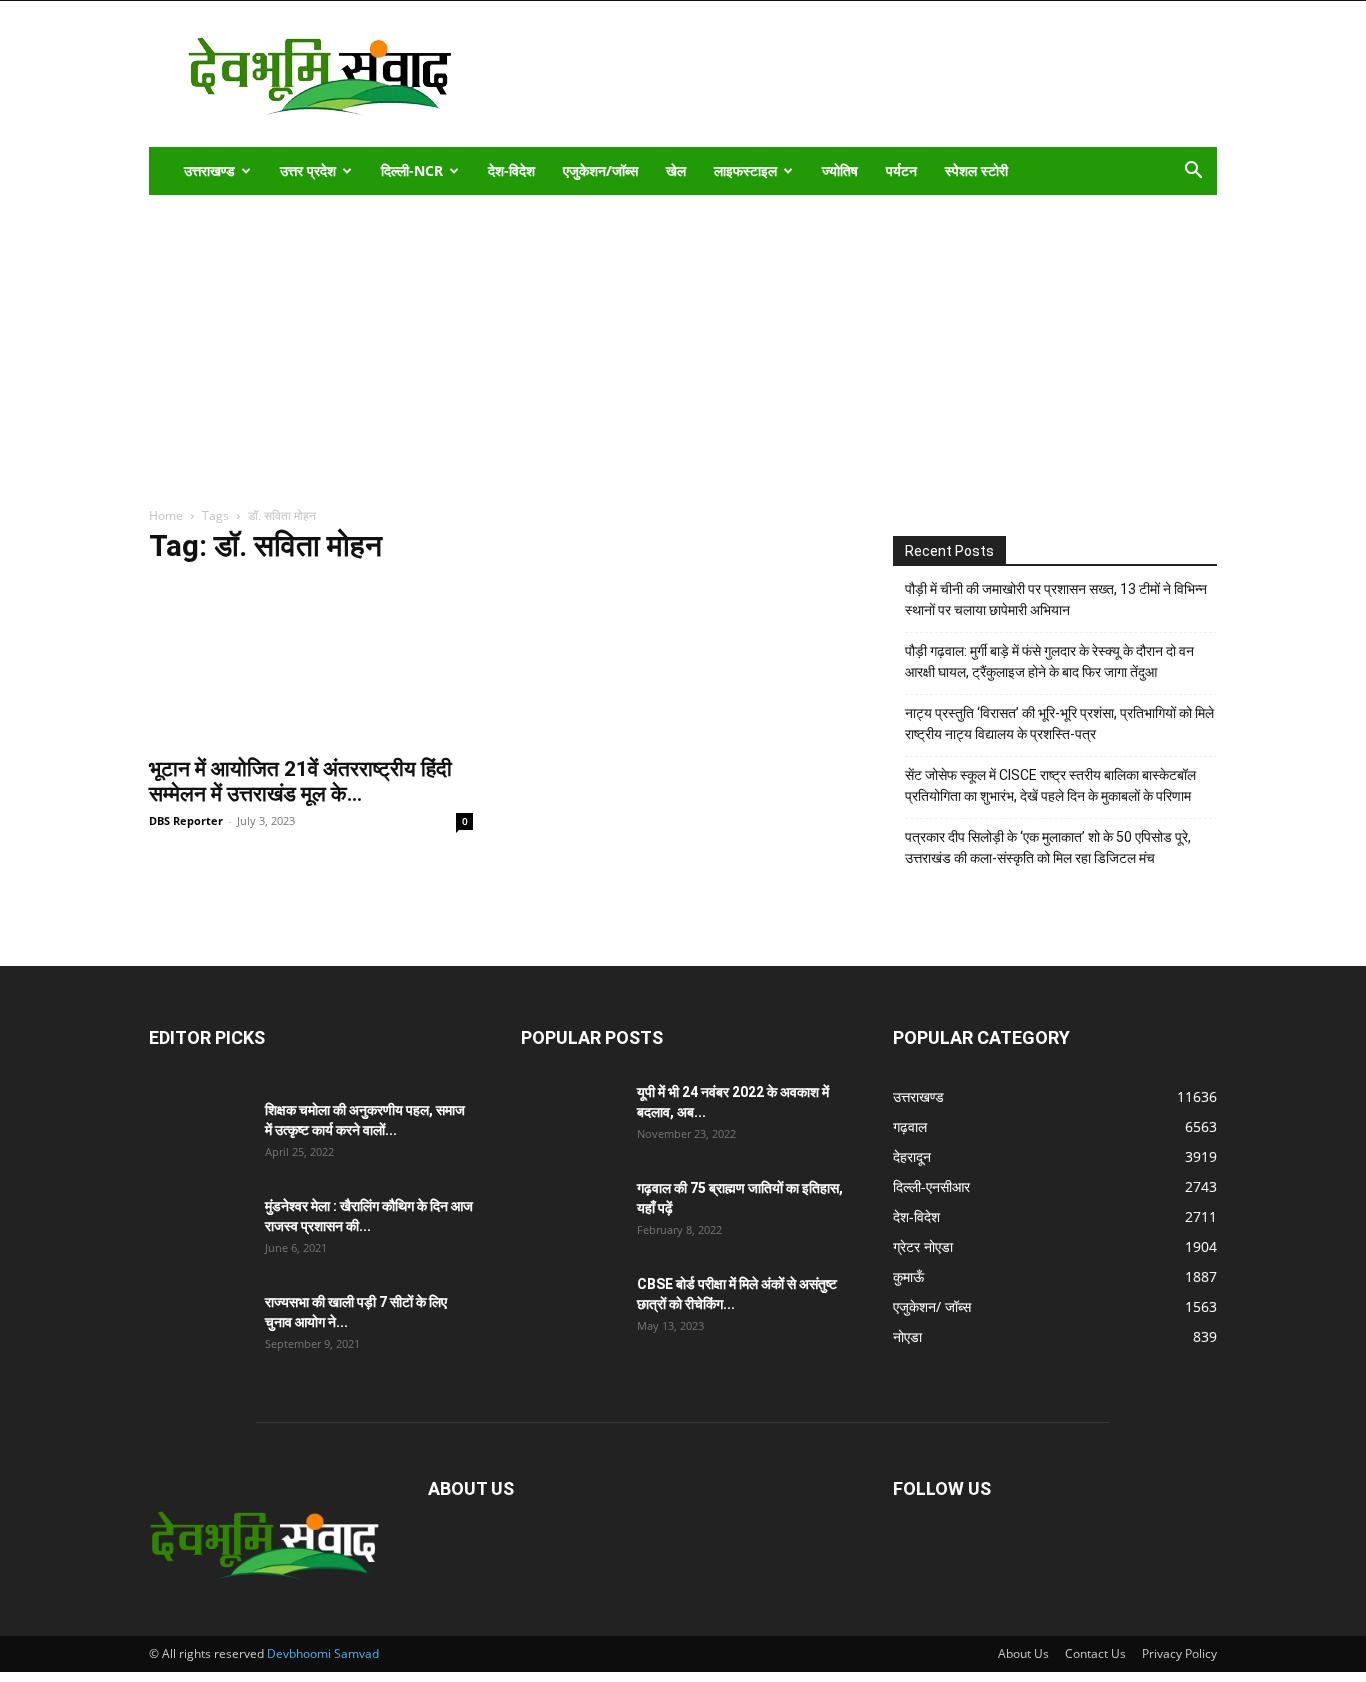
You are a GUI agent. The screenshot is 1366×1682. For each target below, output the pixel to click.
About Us (1023, 1653)
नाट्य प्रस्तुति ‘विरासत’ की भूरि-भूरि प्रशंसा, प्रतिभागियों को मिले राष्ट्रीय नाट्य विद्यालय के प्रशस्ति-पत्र (1059, 723)
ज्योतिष (840, 170)
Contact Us (1095, 1653)
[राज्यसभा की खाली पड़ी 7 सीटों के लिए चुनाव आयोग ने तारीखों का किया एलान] (199, 1327)
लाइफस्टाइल (745, 170)
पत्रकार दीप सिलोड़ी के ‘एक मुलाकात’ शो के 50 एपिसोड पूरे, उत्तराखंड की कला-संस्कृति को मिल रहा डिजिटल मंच (1048, 847)
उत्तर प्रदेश (308, 170)
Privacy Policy (1179, 1653)
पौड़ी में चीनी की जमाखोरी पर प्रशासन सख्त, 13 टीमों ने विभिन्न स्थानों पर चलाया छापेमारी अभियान (1056, 599)
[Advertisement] (683, 345)
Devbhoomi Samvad (323, 1653)
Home (166, 515)
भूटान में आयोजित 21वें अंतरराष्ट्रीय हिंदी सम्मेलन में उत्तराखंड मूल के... (300, 781)
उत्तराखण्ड (209, 170)
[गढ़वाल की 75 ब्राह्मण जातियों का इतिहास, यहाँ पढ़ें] (571, 1213)
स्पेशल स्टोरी (976, 170)
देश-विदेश (511, 170)
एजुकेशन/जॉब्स (600, 170)
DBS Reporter (186, 820)
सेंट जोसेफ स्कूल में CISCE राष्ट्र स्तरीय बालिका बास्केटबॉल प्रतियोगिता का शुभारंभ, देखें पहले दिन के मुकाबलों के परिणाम (1050, 785)
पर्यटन (901, 170)
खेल (676, 170)
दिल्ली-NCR (412, 170)
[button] (1193, 172)
